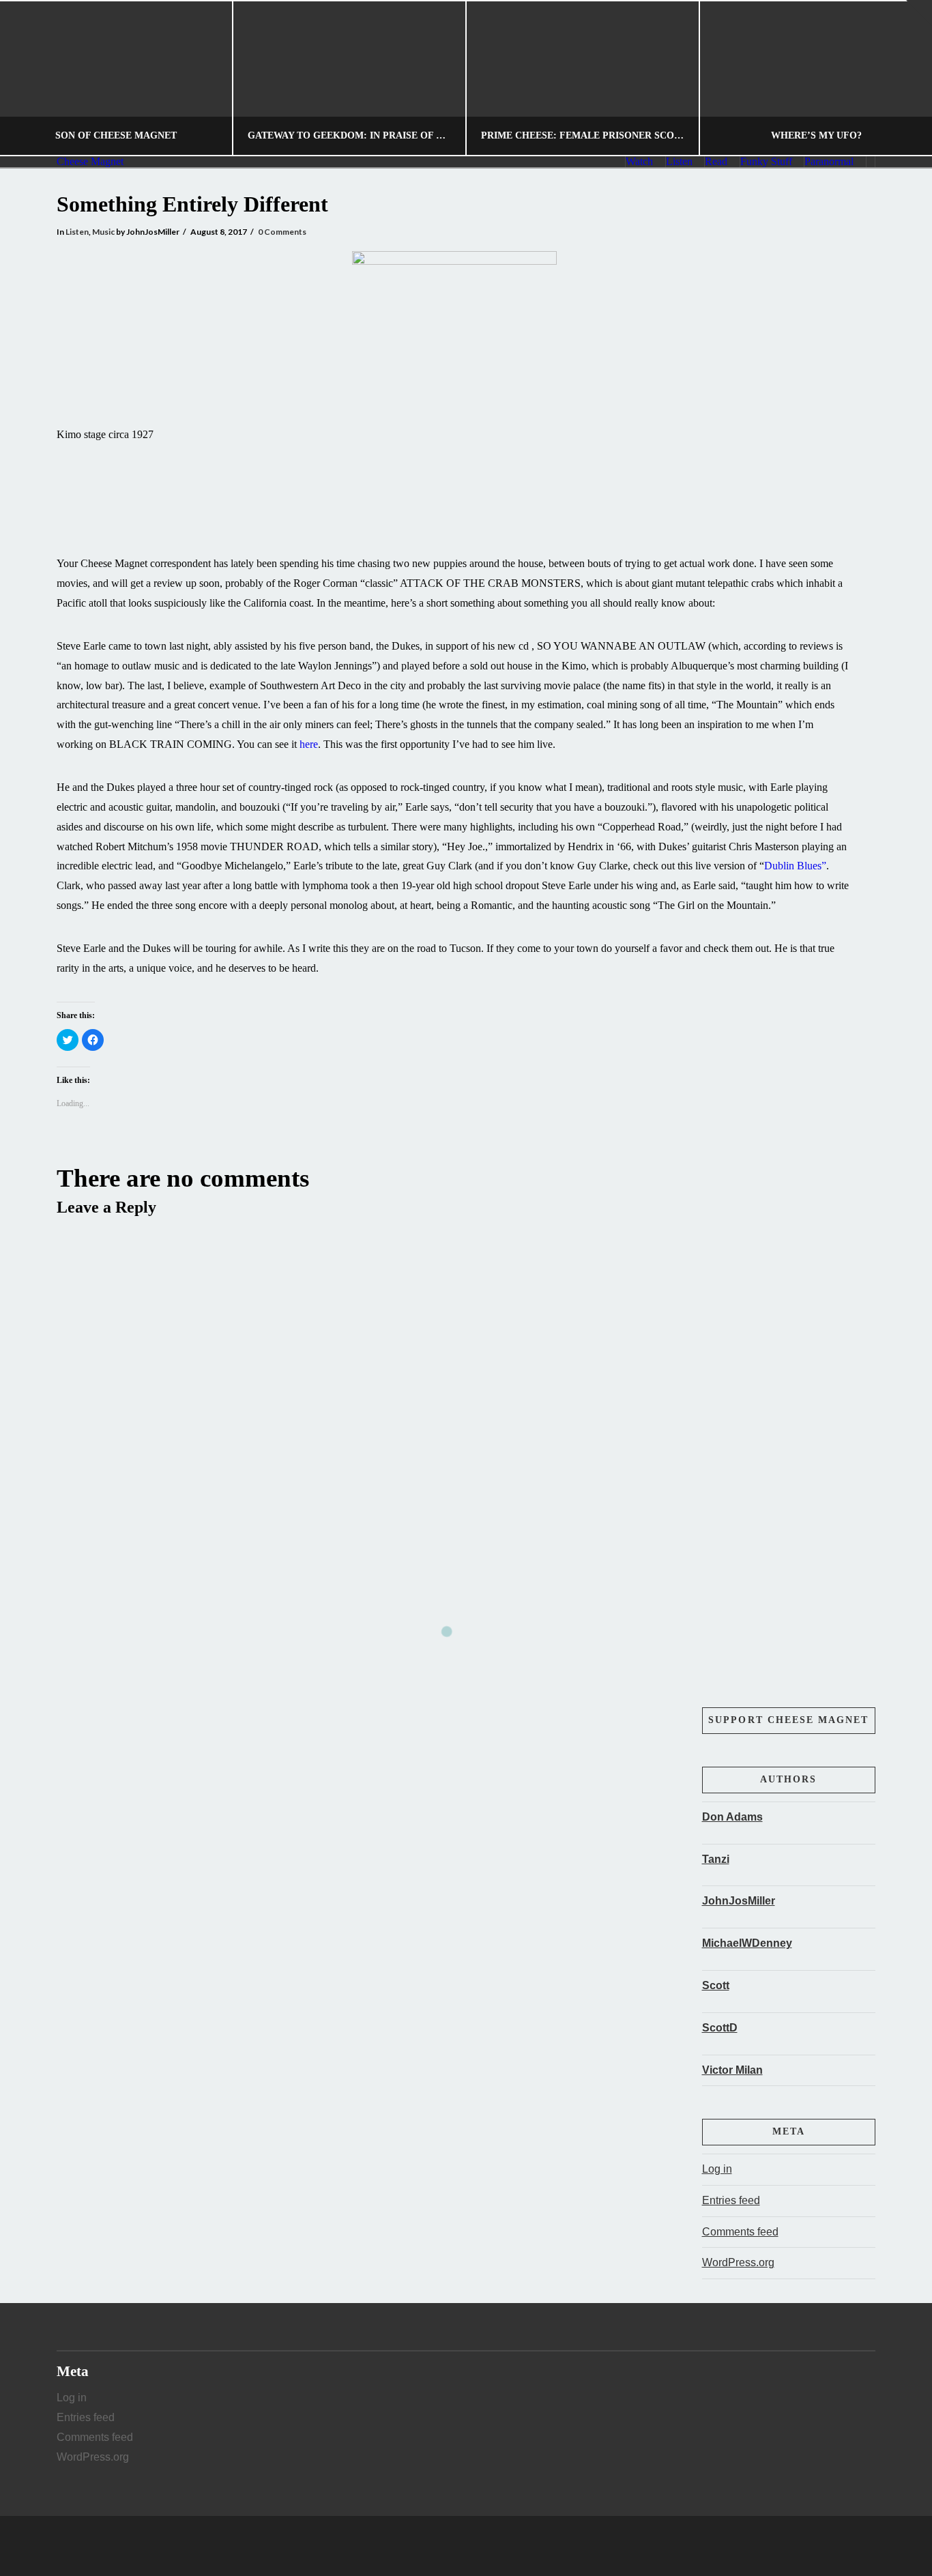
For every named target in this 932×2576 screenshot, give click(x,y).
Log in (717, 2169)
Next (903, 78)
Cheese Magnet (90, 162)
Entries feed (731, 2200)
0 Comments (282, 232)
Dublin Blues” (795, 866)
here (309, 744)
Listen (77, 232)
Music (103, 232)
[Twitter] (466, 2546)
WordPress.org (738, 2262)
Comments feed (740, 2232)
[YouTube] (492, 2546)
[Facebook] (440, 2546)
